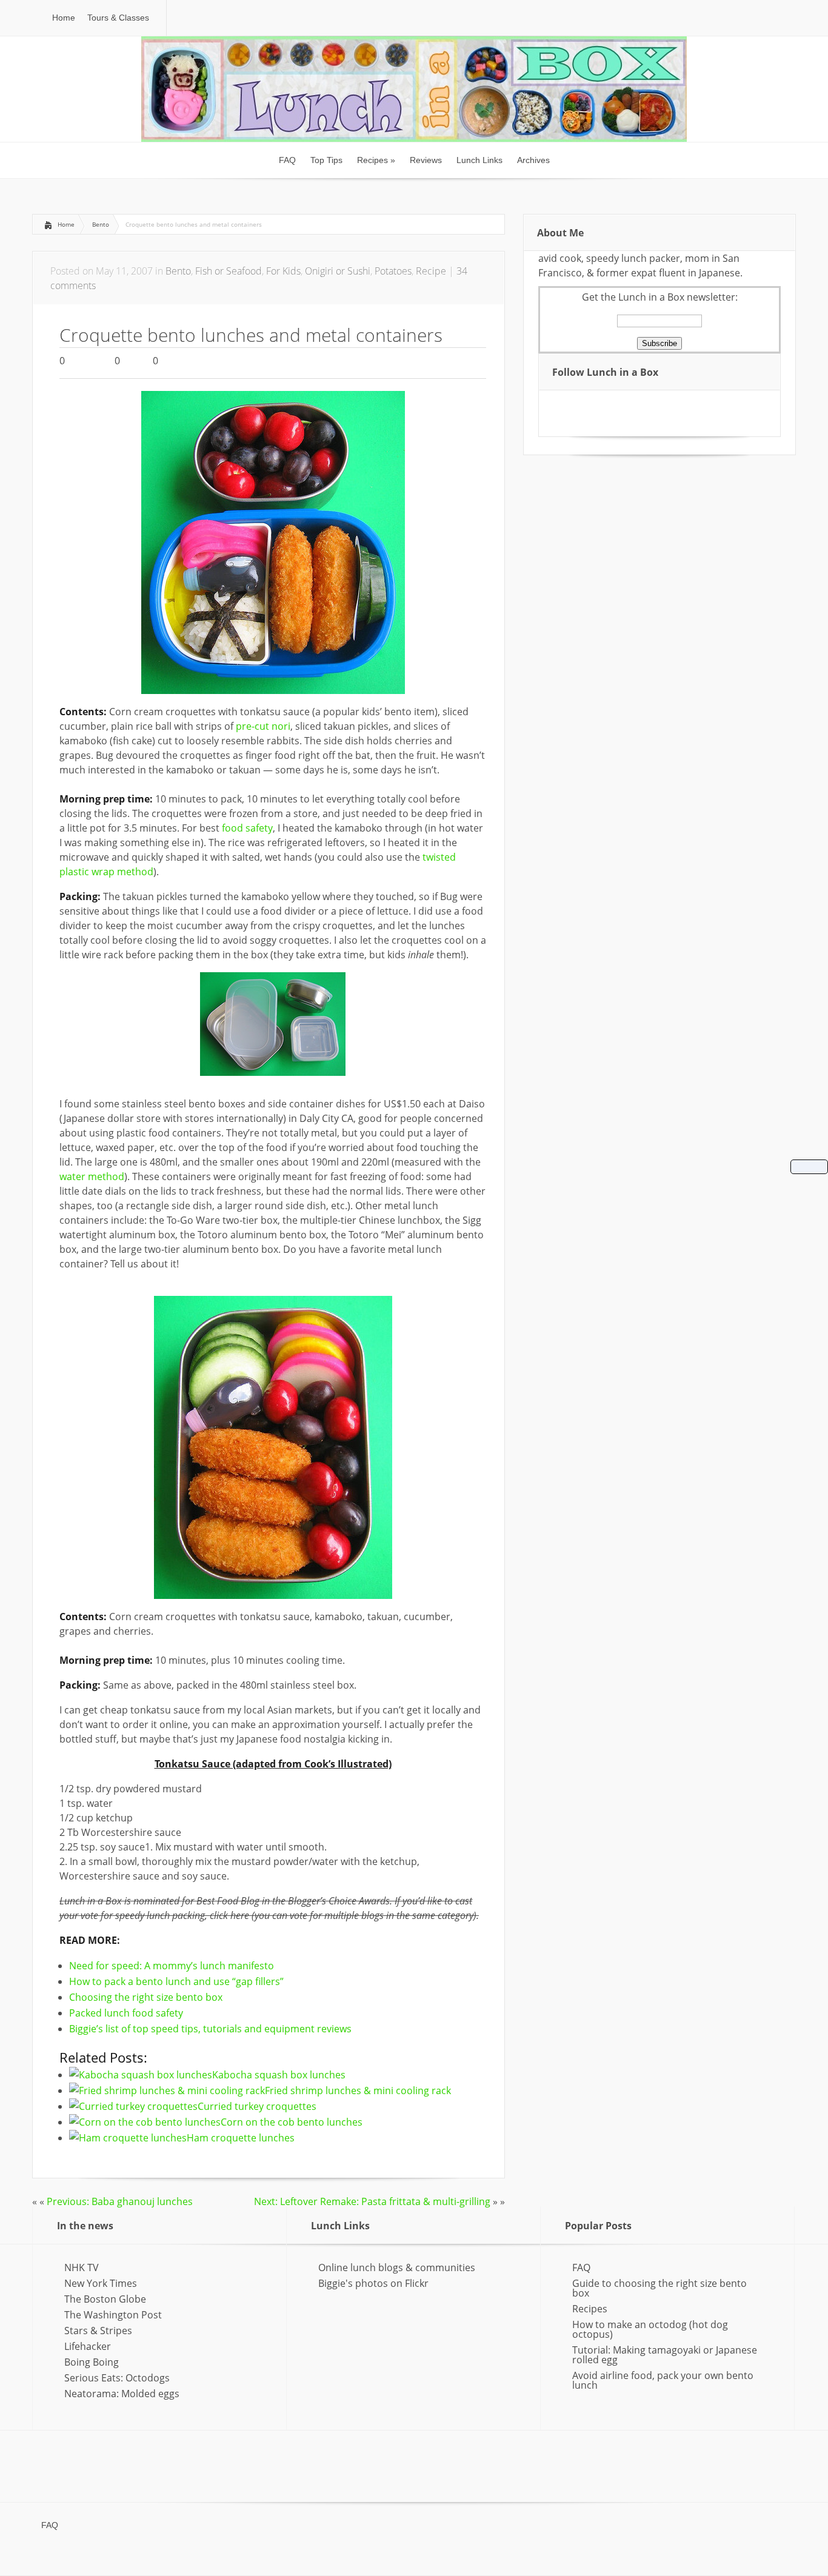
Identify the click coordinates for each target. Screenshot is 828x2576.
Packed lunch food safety (126, 2013)
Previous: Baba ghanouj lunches (120, 2201)
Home (66, 224)
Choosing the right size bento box (146, 1997)
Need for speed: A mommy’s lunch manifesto (172, 1966)
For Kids (283, 271)
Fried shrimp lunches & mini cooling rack (358, 2090)
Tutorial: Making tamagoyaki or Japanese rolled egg (665, 2355)
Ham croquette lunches (241, 2138)
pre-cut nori (263, 726)
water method (92, 1176)
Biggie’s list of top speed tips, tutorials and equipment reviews (210, 2029)
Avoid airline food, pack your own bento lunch (663, 2380)
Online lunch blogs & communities (397, 2267)
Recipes (590, 2309)
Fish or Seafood (229, 271)
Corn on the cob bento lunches (292, 2122)
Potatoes (393, 271)
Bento (101, 224)
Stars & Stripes (98, 2331)
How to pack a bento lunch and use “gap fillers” (176, 1981)
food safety (247, 828)
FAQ (581, 2267)
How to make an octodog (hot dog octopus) (650, 2329)
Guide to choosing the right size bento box (659, 2288)
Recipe (431, 271)
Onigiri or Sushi (338, 271)
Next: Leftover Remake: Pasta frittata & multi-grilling (372, 2201)
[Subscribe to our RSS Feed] (568, 405)
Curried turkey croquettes (257, 2106)
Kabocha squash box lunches (279, 2075)
